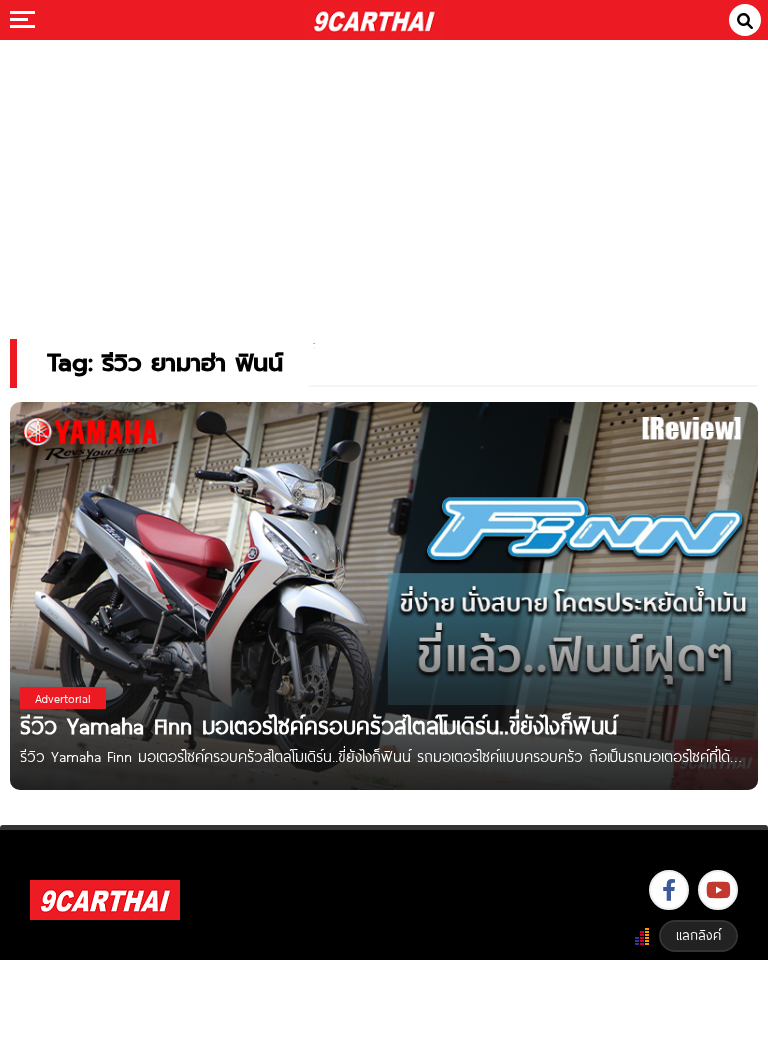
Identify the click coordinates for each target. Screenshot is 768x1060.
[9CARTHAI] (374, 20)
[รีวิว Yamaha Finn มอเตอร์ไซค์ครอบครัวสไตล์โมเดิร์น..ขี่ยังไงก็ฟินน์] (384, 594)
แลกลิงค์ (698, 935)
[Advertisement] (384, 175)
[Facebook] (669, 890)
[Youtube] (718, 890)
